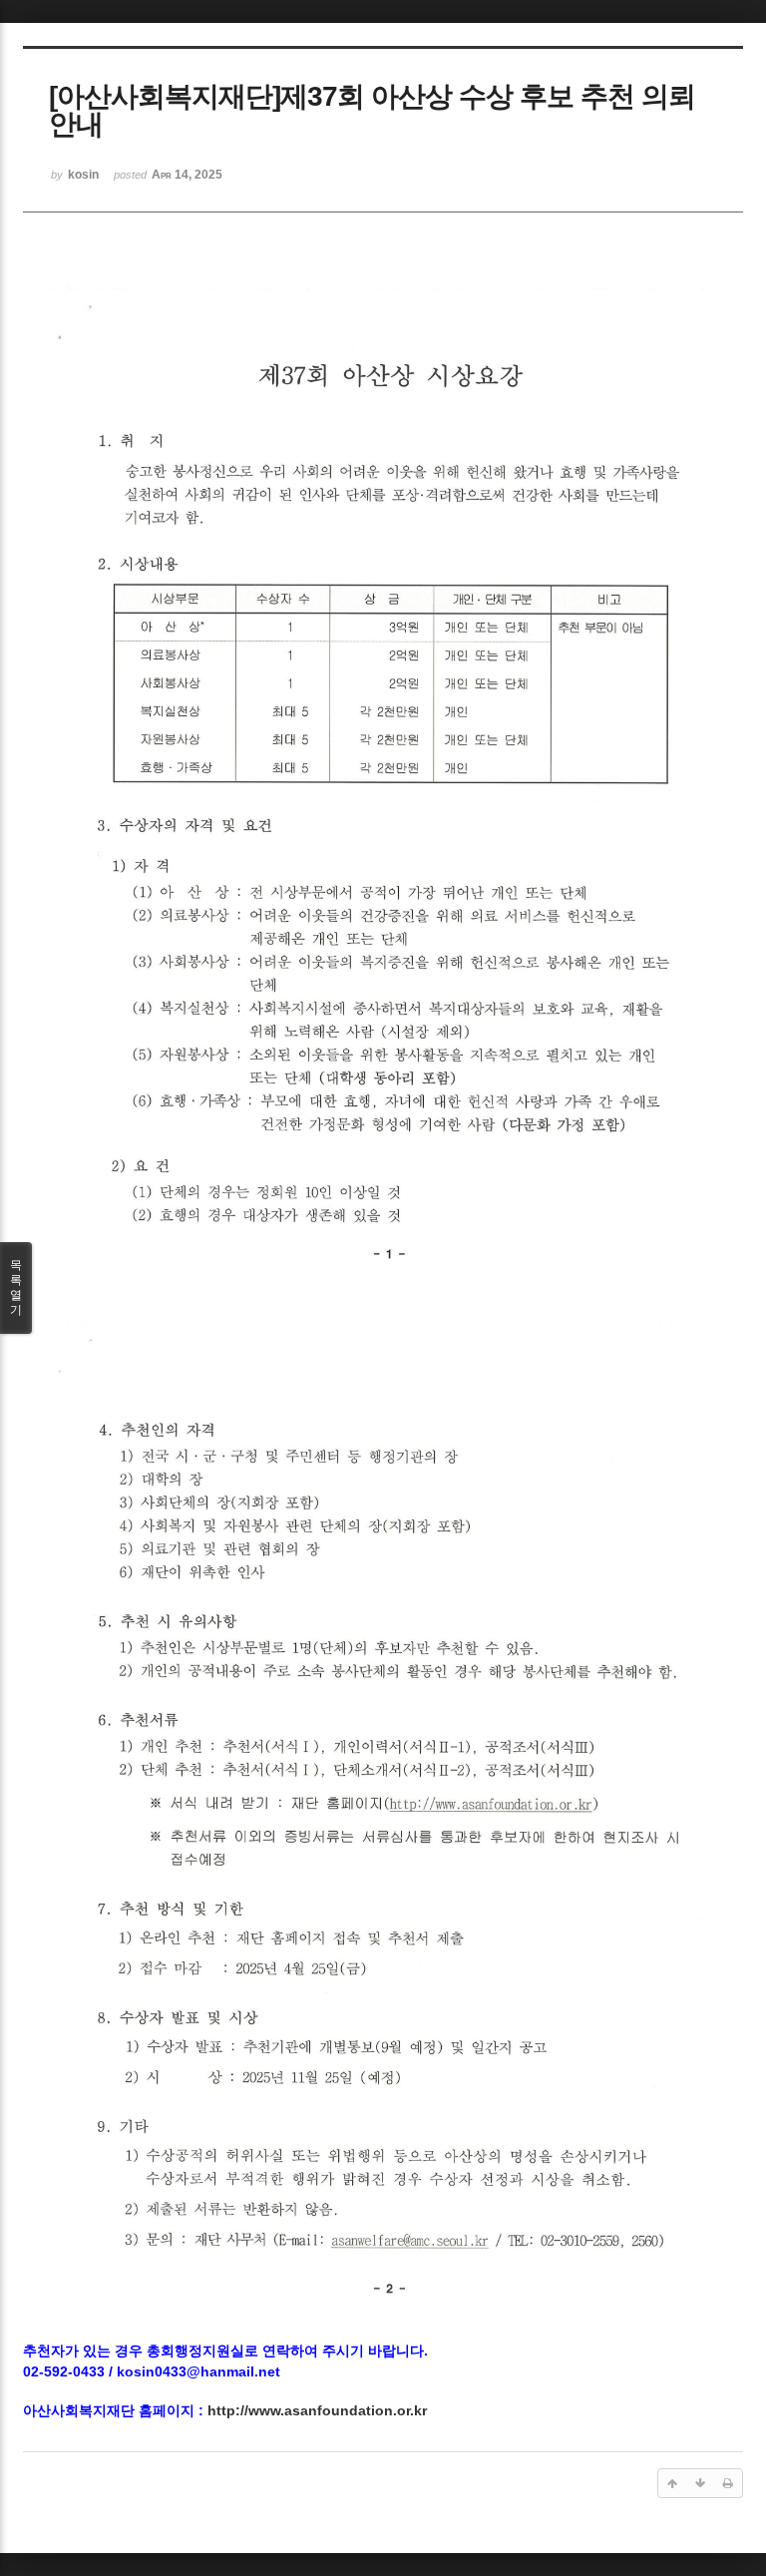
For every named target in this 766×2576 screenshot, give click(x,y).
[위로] (672, 2483)
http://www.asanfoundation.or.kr (317, 2410)
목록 (16, 1288)
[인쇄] (728, 2483)
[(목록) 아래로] (700, 2483)
